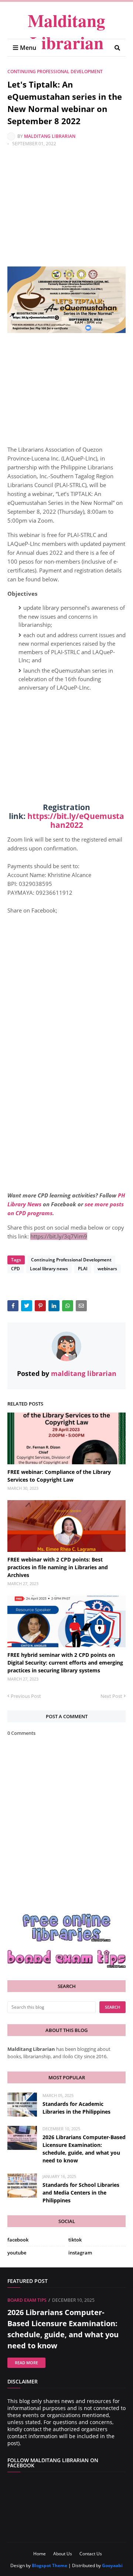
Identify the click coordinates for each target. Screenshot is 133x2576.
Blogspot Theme (50, 2565)
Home (40, 2554)
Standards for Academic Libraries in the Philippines (76, 2108)
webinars (107, 1269)
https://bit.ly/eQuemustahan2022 (76, 820)
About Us (63, 2554)
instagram (80, 2253)
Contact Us (91, 2554)
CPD (16, 1269)
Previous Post (26, 1696)
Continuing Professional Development (55, 72)
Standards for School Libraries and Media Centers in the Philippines (81, 2193)
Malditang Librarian (66, 31)
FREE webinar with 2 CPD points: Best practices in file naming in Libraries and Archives (58, 1567)
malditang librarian (50, 136)
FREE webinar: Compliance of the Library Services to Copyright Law (59, 1476)
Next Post (111, 1696)
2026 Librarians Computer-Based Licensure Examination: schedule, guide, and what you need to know (84, 2149)
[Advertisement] (66, 212)
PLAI (83, 1269)
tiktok (75, 2240)
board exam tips (27, 2300)
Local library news (49, 1269)
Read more (26, 2363)
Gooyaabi (112, 2565)
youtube (17, 2253)
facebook (18, 2240)
